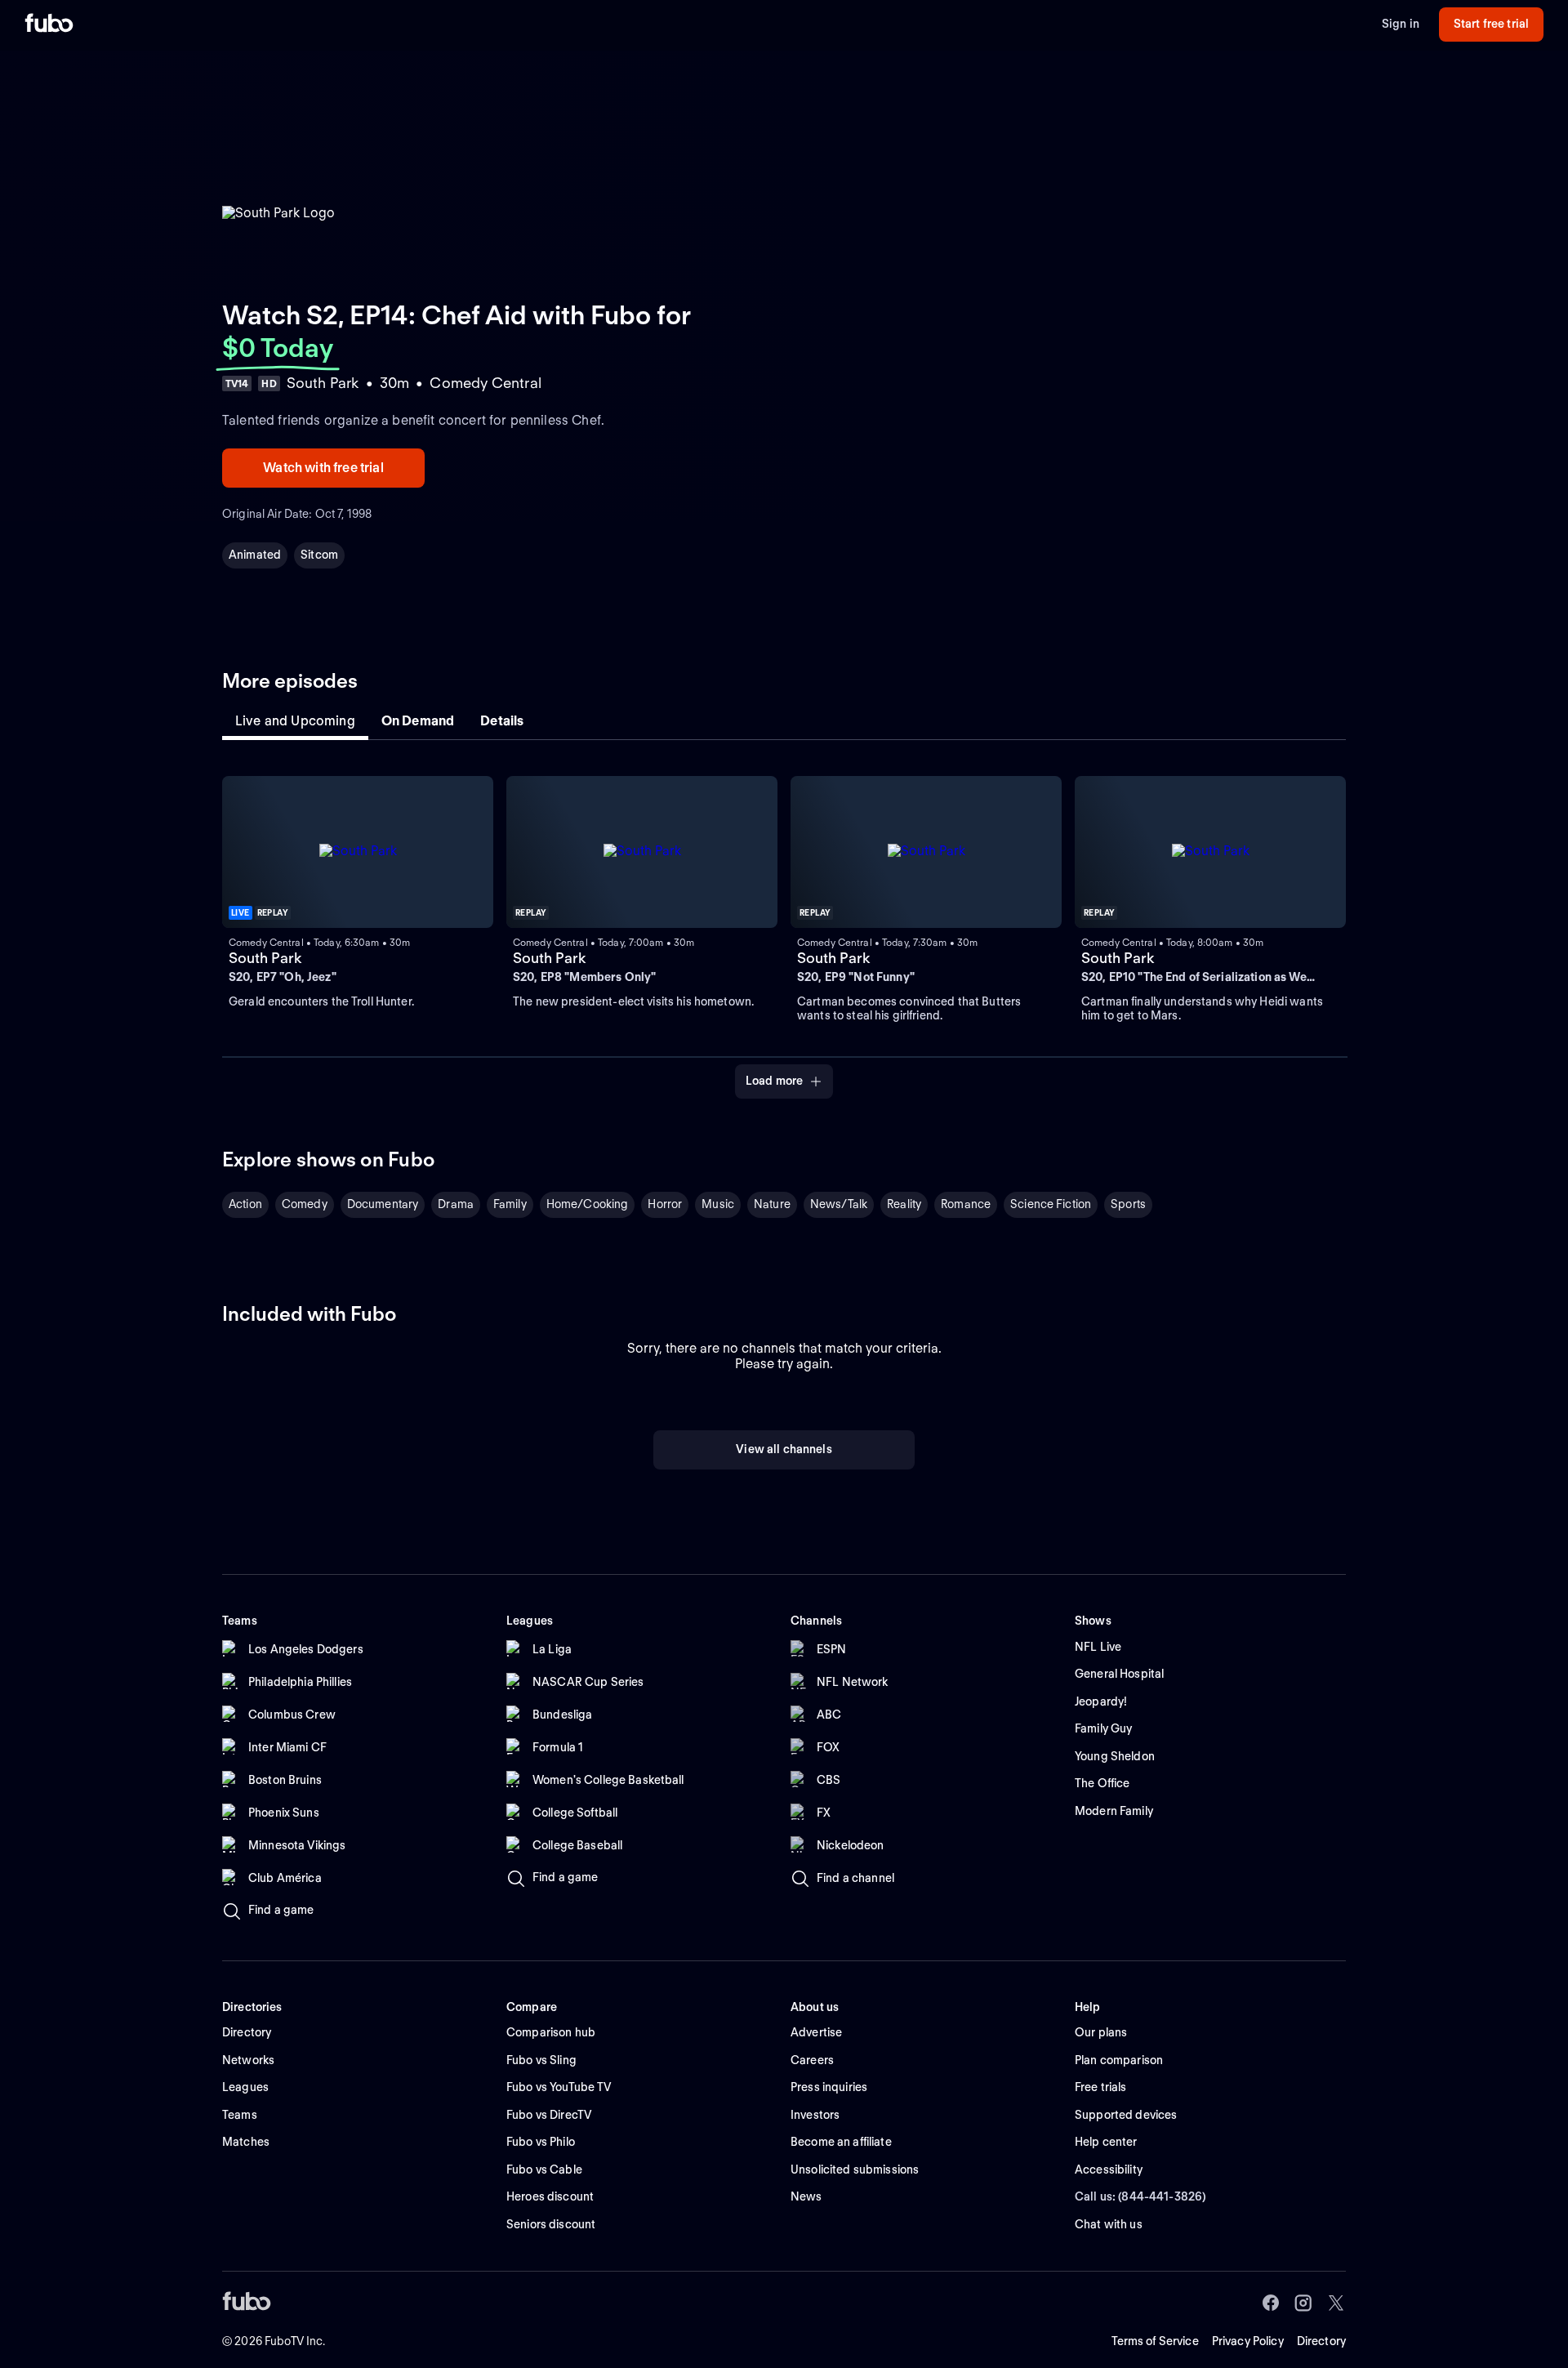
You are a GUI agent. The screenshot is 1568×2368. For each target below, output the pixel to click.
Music (718, 1204)
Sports (1128, 1204)
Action (245, 1204)
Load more (774, 1081)
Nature (772, 1204)
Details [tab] (502, 721)
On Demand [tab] (418, 721)
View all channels (784, 1449)
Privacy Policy (1248, 2341)
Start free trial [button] (1491, 24)
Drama (456, 1204)
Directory (1321, 2341)
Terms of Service (1155, 2341)
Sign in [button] (1401, 24)
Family (510, 1204)
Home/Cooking (588, 1204)
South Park (265, 958)
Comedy (305, 1204)
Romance (966, 1204)
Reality (904, 1204)
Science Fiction (1051, 1204)
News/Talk (839, 1204)
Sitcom (319, 555)
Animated (255, 555)
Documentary (383, 1204)
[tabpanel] (784, 928)
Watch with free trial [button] (323, 468)
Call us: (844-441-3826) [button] (1140, 2196)
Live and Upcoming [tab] (295, 721)
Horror (665, 1204)
